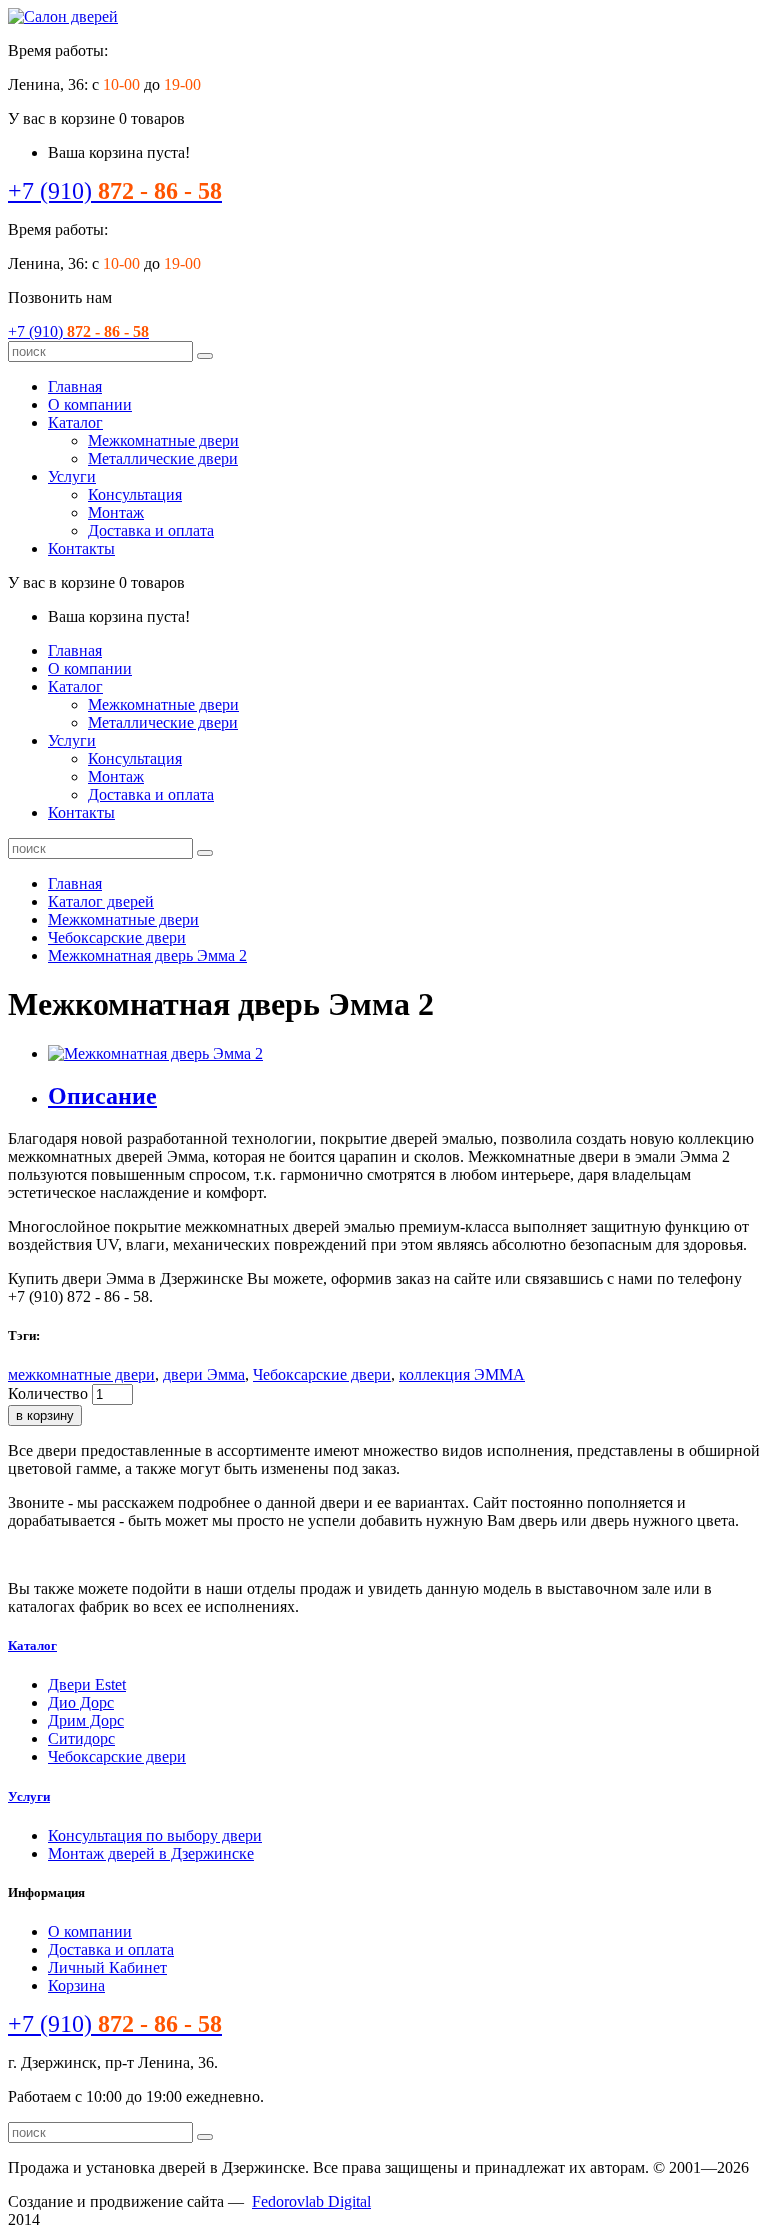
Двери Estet (87, 1684)
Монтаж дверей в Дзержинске (151, 1853)
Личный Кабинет (107, 1967)
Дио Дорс (81, 1702)
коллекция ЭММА (462, 1374)
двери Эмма (204, 1374)
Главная (75, 386)
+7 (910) (115, 191)
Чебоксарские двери (117, 937)
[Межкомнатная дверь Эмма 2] (155, 1053)
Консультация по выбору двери (155, 1835)
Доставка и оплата (151, 530)
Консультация (135, 494)
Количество (48, 1393)
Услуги (72, 476)
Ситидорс (81, 1738)
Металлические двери (163, 458)
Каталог (75, 422)
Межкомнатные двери (163, 440)
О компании (90, 404)
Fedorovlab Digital (311, 2201)
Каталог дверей (101, 901)
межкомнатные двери (81, 1374)
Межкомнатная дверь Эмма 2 (147, 955)
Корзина (76, 1985)
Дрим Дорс (86, 1720)
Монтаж (116, 512)
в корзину (45, 1415)
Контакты (81, 548)
